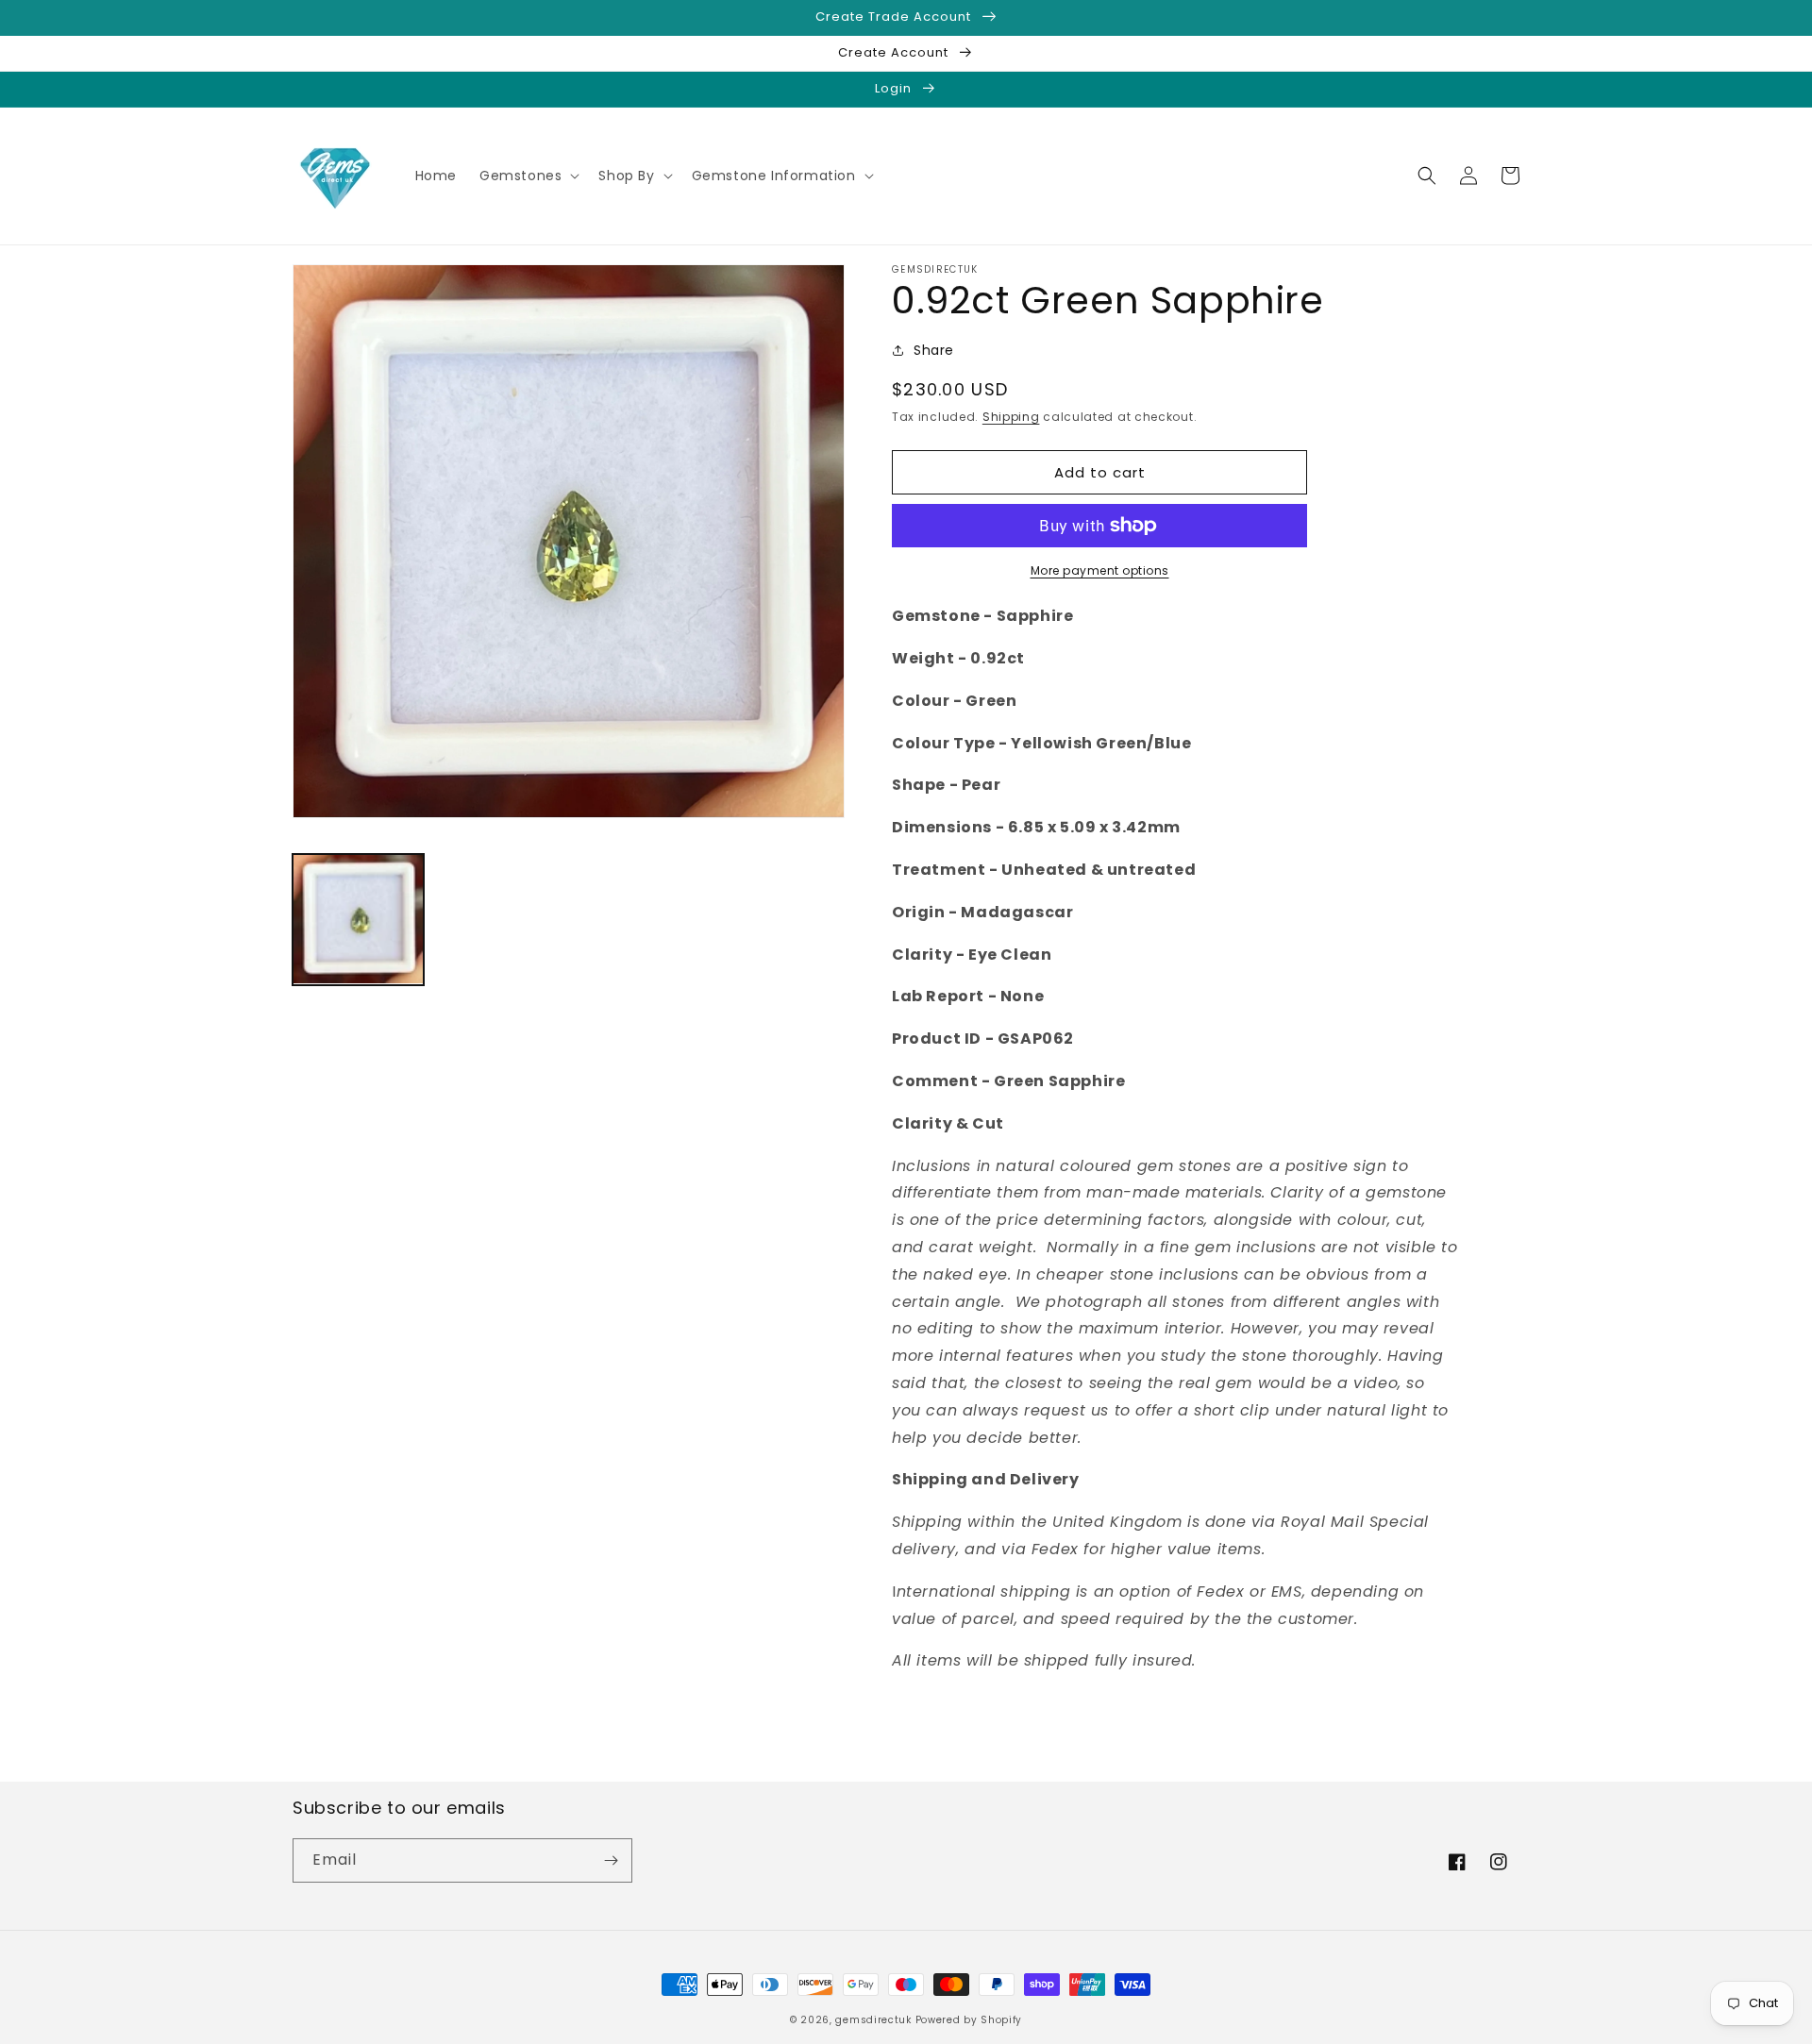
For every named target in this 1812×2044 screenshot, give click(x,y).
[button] (528, 176)
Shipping (1011, 417)
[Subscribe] (611, 1860)
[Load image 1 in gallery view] (358, 920)
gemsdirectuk (873, 2020)
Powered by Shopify (969, 2020)
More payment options (1100, 570)
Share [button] (934, 350)
